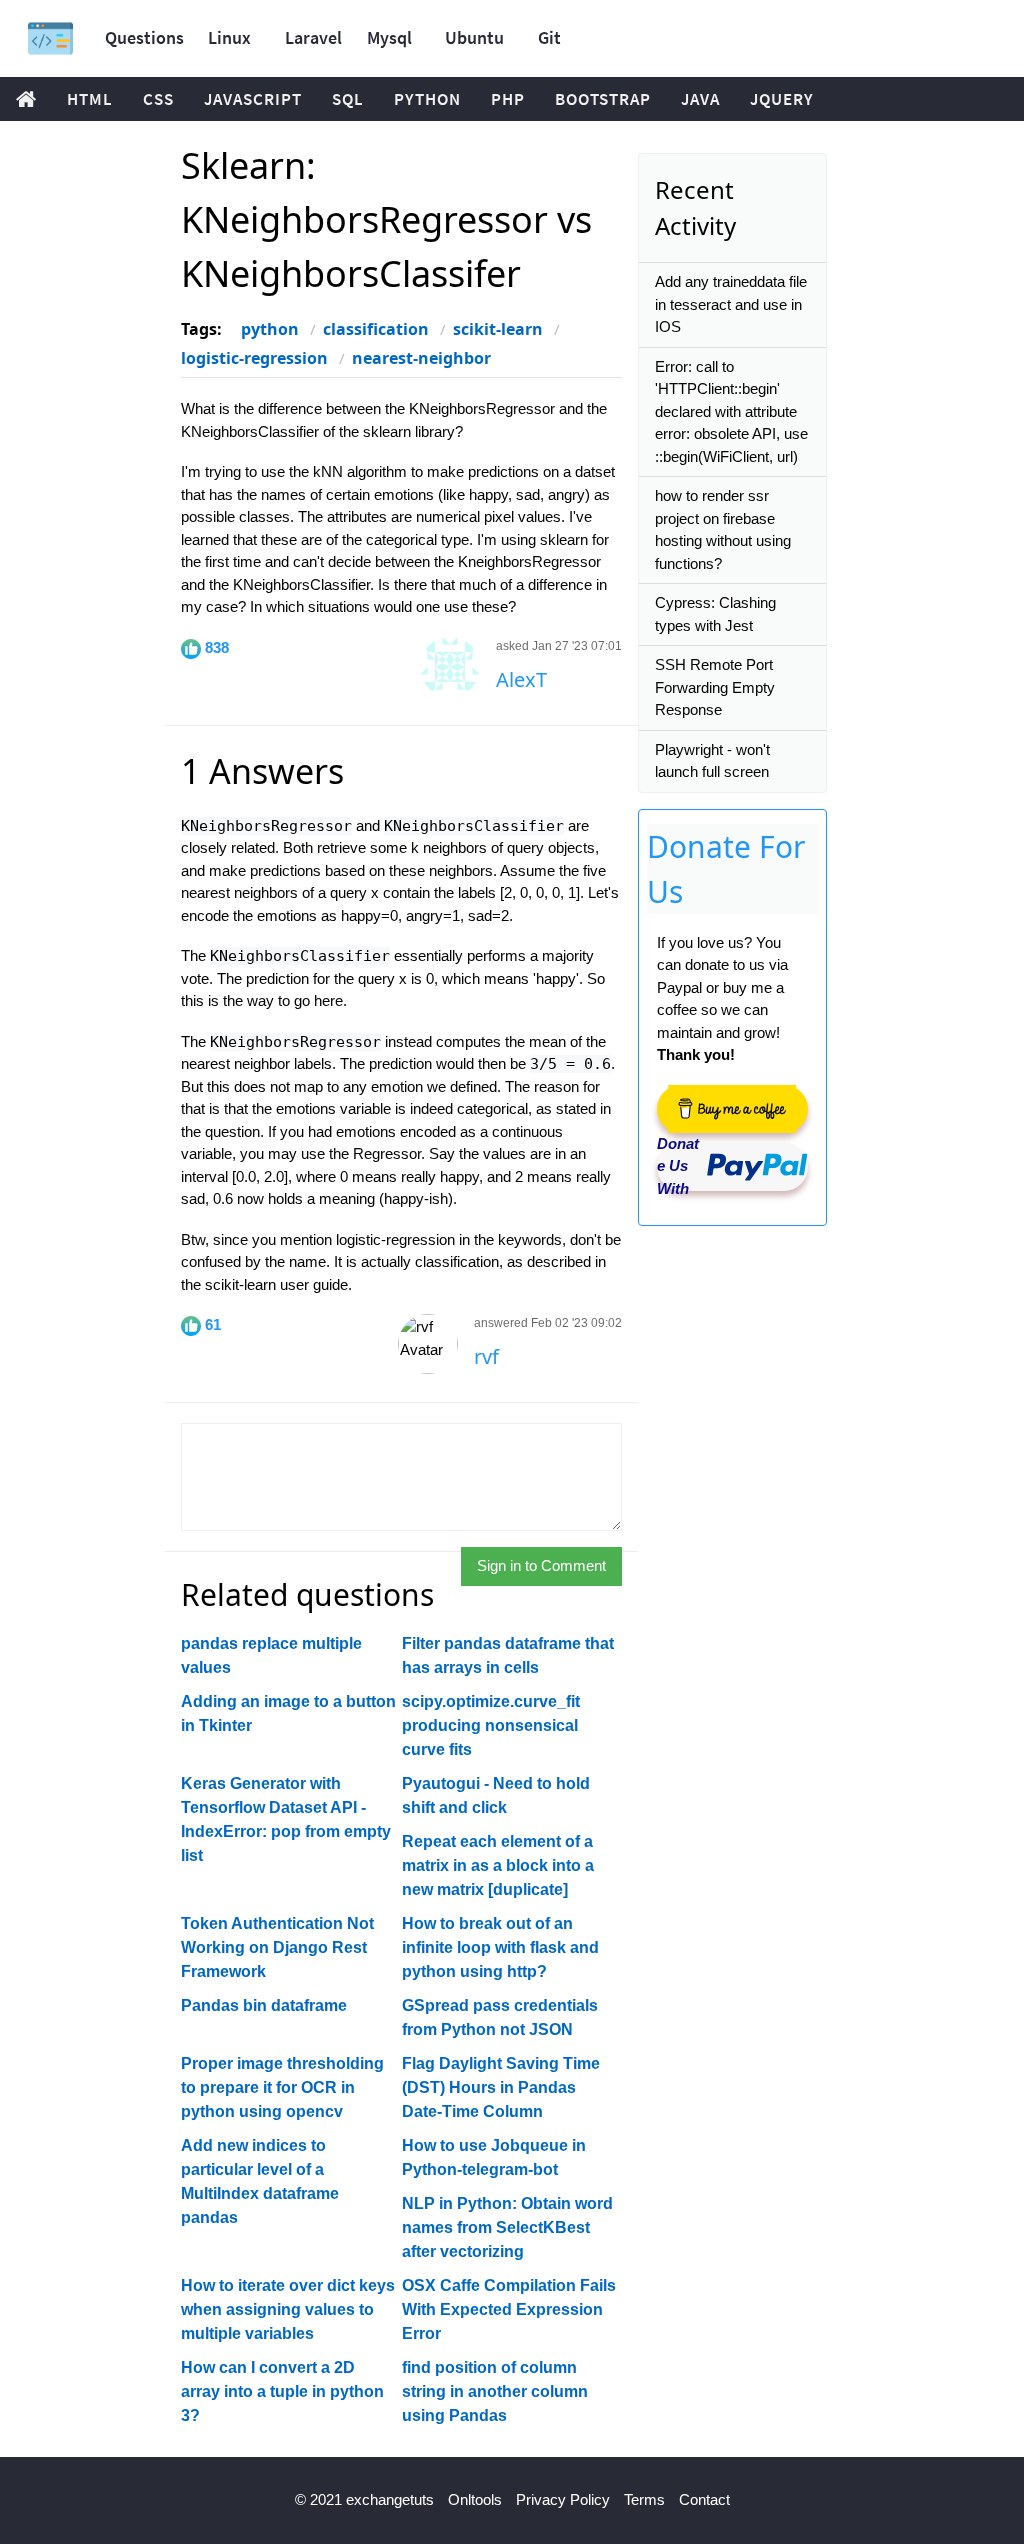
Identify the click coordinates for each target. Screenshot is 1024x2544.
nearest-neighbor (421, 358)
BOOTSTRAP (603, 99)
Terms (644, 2499)
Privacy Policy (563, 2499)
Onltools (475, 2499)
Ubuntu (474, 37)
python (270, 329)
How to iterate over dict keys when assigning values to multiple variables (288, 2309)
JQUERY (782, 99)
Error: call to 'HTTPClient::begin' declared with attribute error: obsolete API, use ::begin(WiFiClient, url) (731, 411)
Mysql (389, 37)
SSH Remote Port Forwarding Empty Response (715, 687)
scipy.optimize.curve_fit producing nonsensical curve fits (491, 1725)
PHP (508, 99)
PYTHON (427, 99)
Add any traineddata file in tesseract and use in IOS (731, 304)
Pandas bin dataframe (264, 2005)
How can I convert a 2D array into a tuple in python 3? (282, 2391)
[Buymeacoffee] (732, 1109)
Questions (144, 37)
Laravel (313, 37)
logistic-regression (254, 358)
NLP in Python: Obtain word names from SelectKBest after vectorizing (507, 2227)
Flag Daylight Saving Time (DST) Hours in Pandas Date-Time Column (501, 2087)
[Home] (50, 38)
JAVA (700, 99)
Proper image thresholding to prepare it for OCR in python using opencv (282, 2087)
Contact (704, 2499)
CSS (158, 99)
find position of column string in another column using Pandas (495, 2391)
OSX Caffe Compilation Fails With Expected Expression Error (509, 2309)
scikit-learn (498, 329)
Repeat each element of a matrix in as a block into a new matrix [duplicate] (498, 1865)
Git (549, 37)
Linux (229, 37)
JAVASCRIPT (253, 99)
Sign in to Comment (541, 1565)
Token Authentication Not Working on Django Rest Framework (277, 1947)
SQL (348, 99)
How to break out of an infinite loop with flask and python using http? (500, 1947)
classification (376, 329)
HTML (90, 99)
